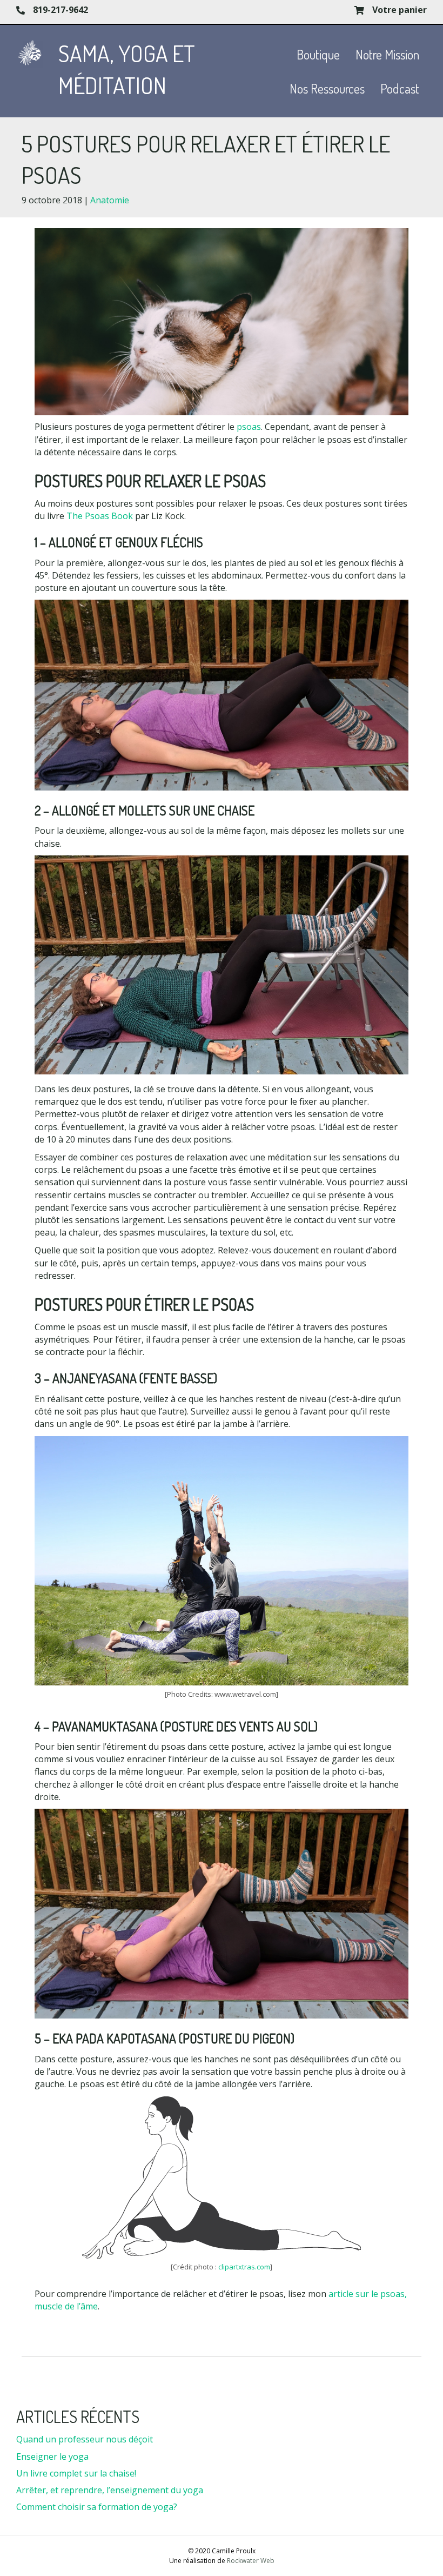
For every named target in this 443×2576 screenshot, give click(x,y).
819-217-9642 (61, 10)
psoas (249, 427)
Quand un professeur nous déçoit (85, 2439)
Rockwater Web (251, 2561)
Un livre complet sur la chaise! (76, 2473)
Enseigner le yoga (52, 2457)
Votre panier (400, 10)
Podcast (400, 88)
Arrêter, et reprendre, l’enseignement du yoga (110, 2490)
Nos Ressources (327, 88)
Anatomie (110, 200)
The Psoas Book (100, 516)
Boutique (318, 54)
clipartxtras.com (244, 2267)
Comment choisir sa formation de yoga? (97, 2507)
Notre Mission (387, 54)
